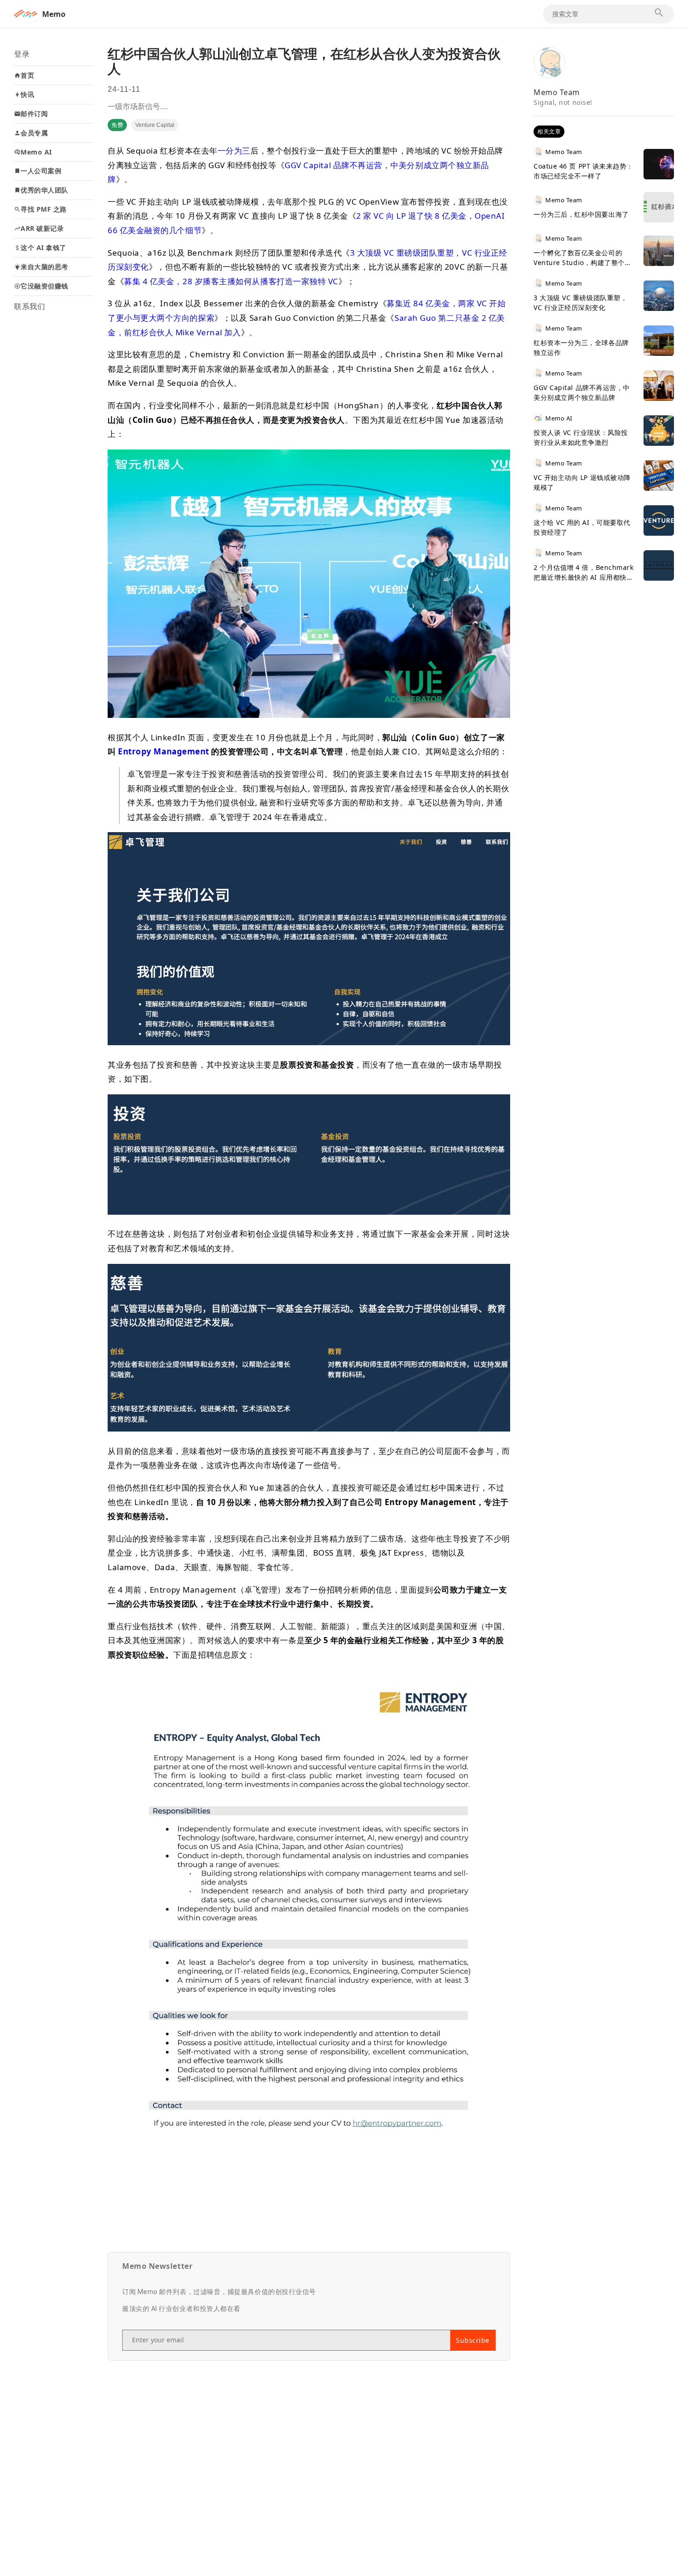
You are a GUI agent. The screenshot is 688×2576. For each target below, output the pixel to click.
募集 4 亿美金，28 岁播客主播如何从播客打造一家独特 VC (231, 281)
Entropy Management (164, 751)
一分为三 (234, 151)
